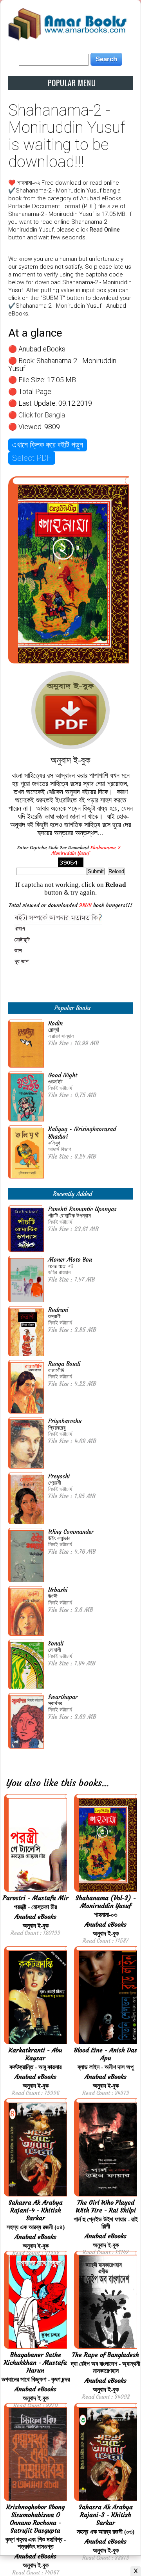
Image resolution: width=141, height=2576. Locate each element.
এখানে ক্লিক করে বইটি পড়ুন (48, 445)
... (105, 1783)
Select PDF (32, 458)
